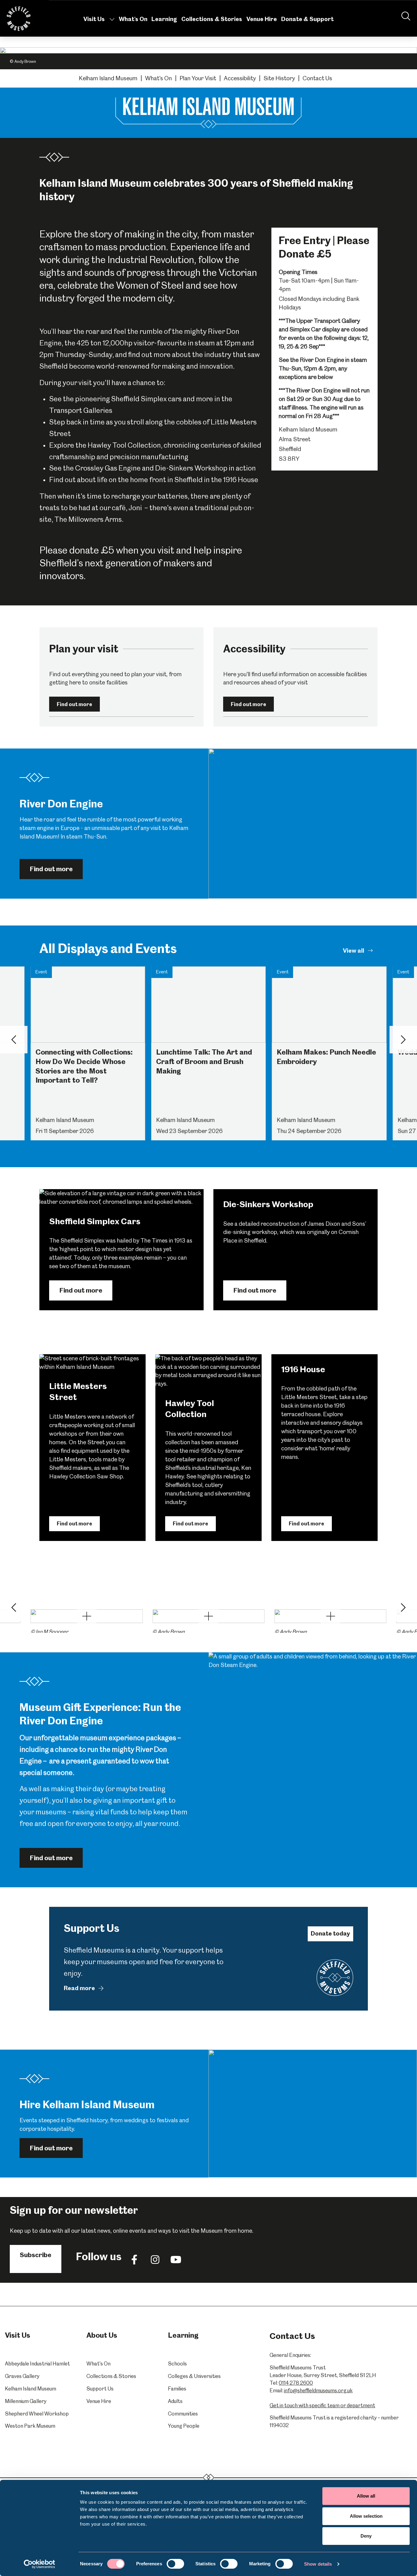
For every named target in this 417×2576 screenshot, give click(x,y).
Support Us (100, 2389)
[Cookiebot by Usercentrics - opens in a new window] (40, 2564)
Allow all (366, 2496)
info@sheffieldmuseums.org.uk (318, 2390)
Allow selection (366, 2516)
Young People (184, 2426)
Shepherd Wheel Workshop (37, 2414)
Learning (164, 19)
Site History (279, 78)
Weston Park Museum (30, 2426)
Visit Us (94, 19)
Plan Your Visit (198, 78)
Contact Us (317, 78)
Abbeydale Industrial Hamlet (37, 2364)
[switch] (175, 2564)
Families (177, 2389)
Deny (366, 2536)
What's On (133, 19)
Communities (183, 2414)
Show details (318, 2564)
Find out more (74, 704)
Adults (175, 2401)
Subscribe (36, 2255)
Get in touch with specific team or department (322, 2405)
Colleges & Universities (194, 2376)
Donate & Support (307, 19)
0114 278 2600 (296, 2383)
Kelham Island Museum (108, 78)
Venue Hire (262, 19)
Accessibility (240, 78)
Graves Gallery (22, 2376)
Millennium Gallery (26, 2401)
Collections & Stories (212, 19)
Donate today (330, 1934)
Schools (177, 2364)
